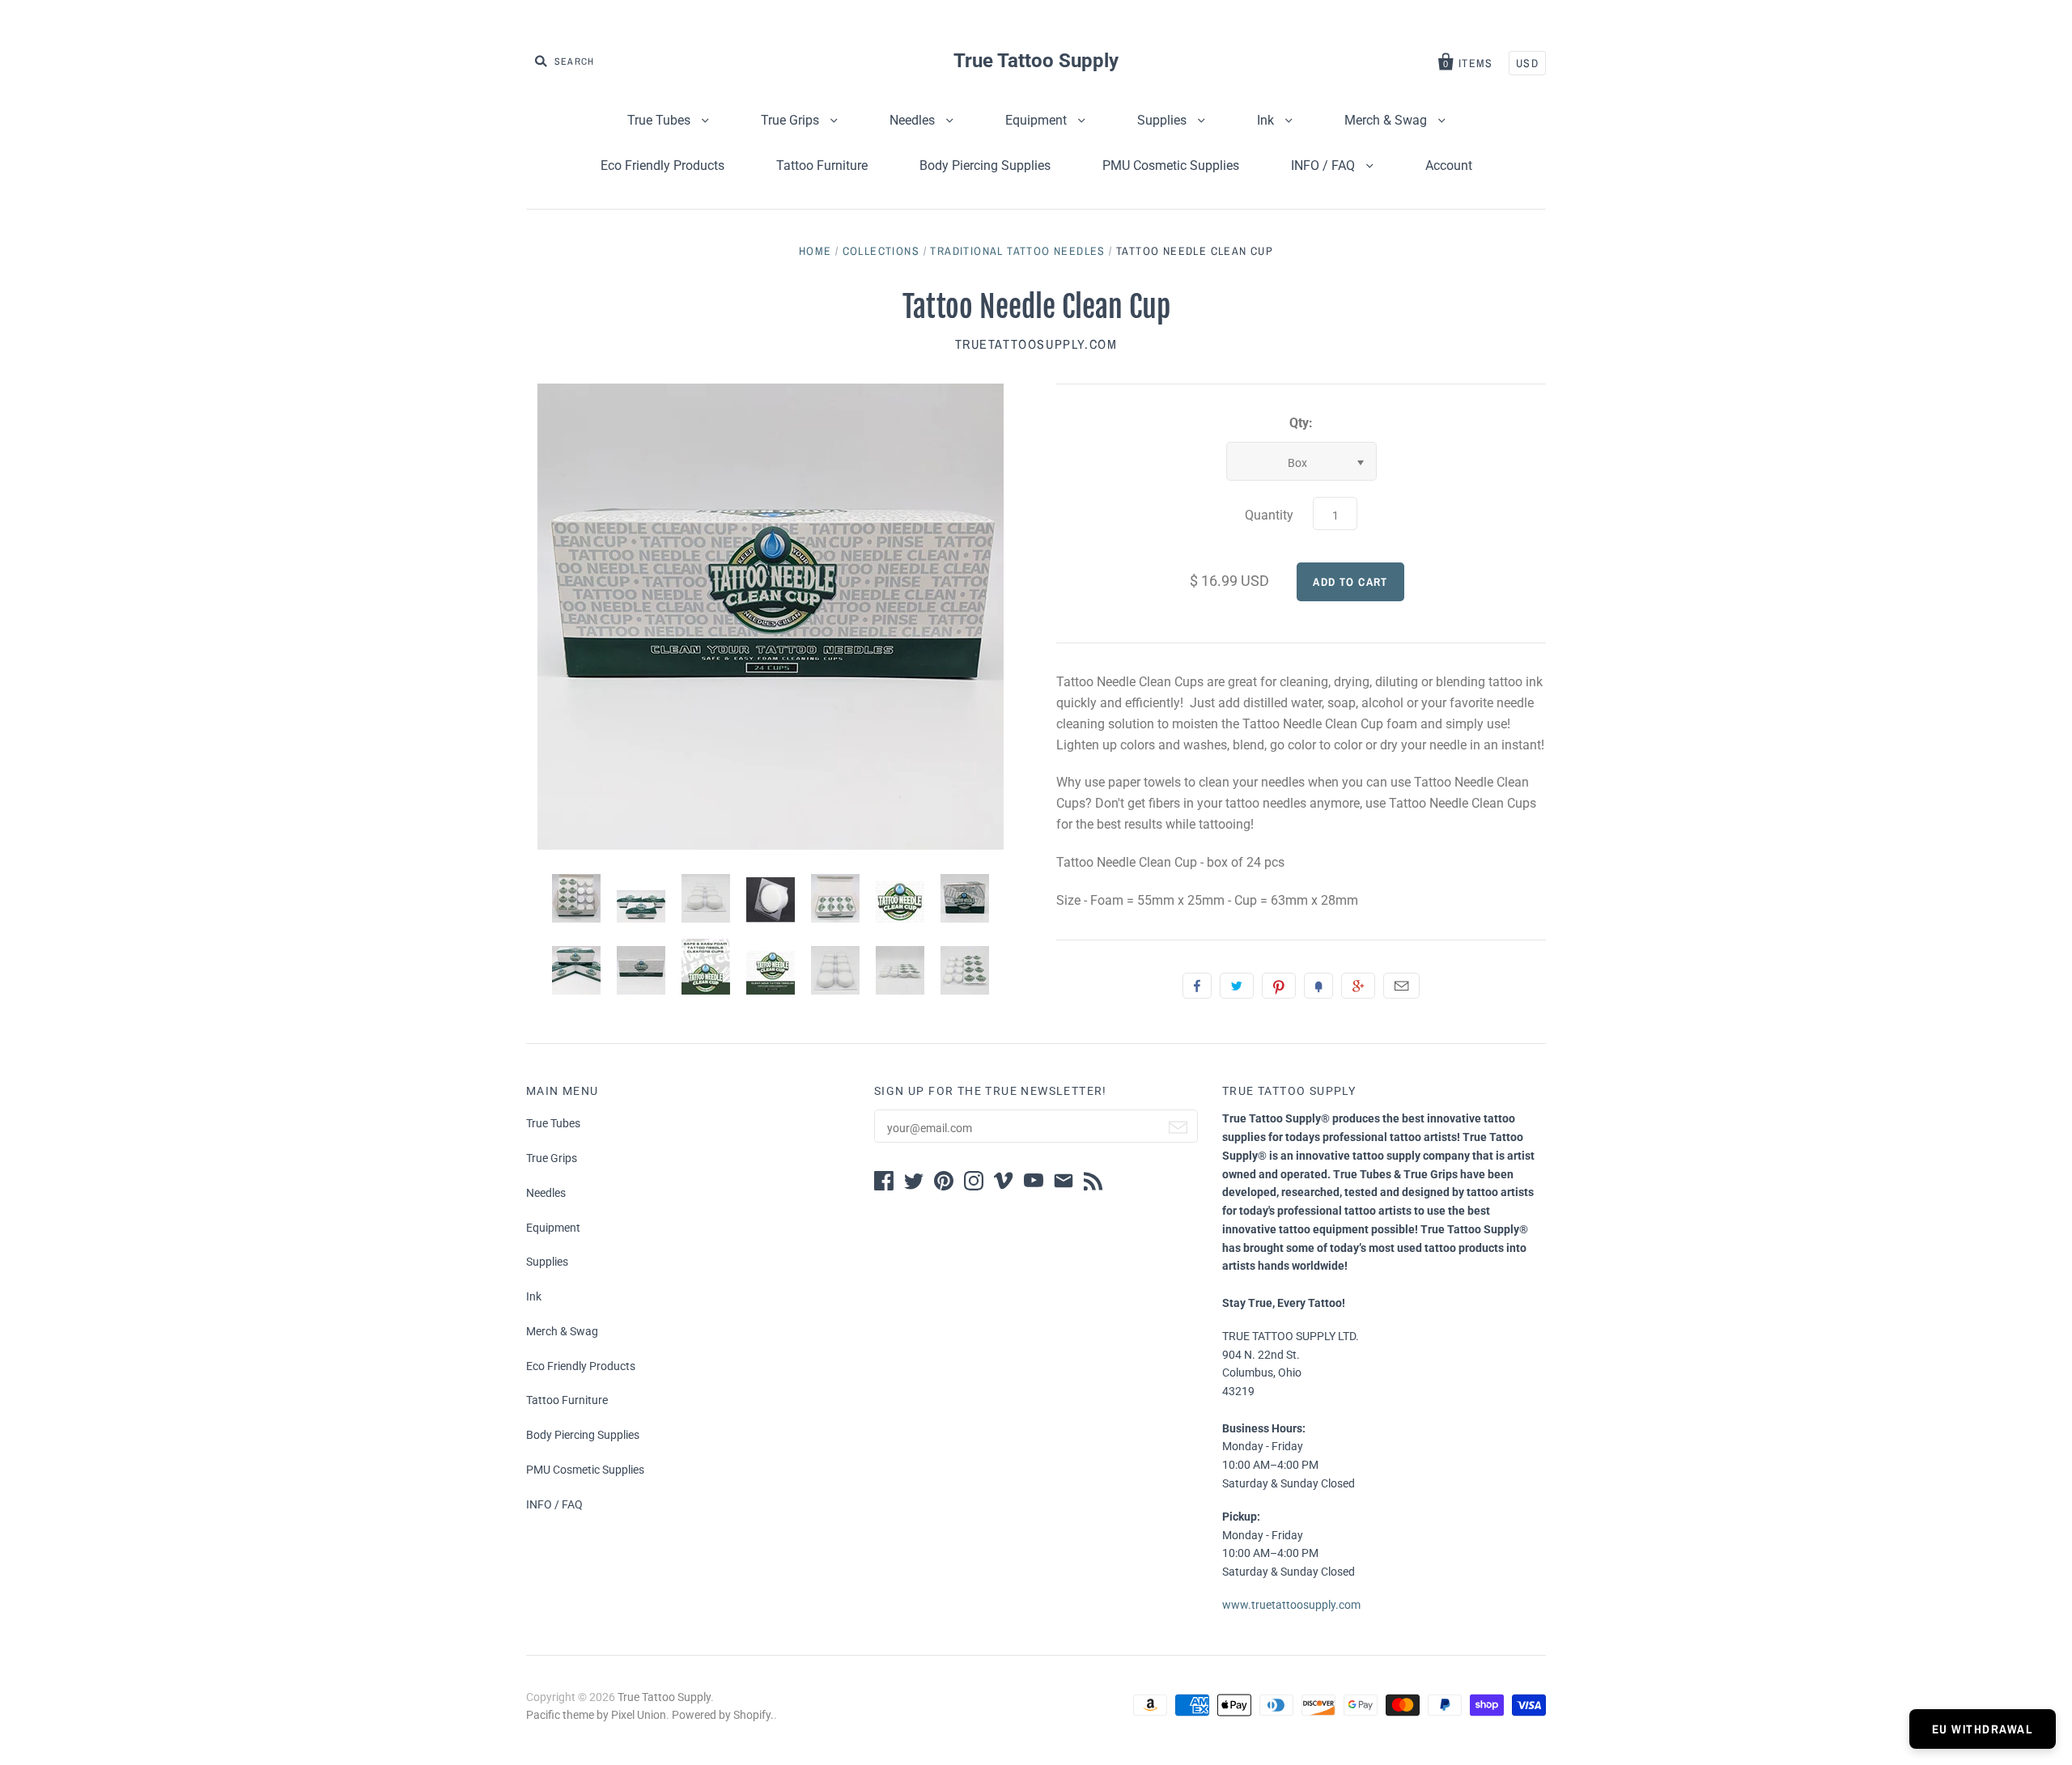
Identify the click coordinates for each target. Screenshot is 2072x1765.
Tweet (1237, 986)
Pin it (1279, 986)
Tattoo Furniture (822, 165)
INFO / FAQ (1325, 165)
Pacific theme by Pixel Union (596, 1715)
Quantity (1269, 515)
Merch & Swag (1387, 120)
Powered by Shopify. (723, 1715)
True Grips (792, 120)
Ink (1267, 120)
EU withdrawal (1983, 1729)
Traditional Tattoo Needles (1017, 251)
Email (1401, 986)
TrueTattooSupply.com (1036, 344)
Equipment (1038, 120)
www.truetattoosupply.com (1291, 1605)
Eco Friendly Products (662, 165)
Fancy (1318, 986)
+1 (1358, 986)
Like (1197, 986)
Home (815, 251)
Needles (914, 120)
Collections (881, 251)
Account (1449, 165)
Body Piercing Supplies (985, 165)
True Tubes (660, 120)
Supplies (1163, 120)
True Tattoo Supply (1036, 61)
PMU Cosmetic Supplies (1171, 165)
